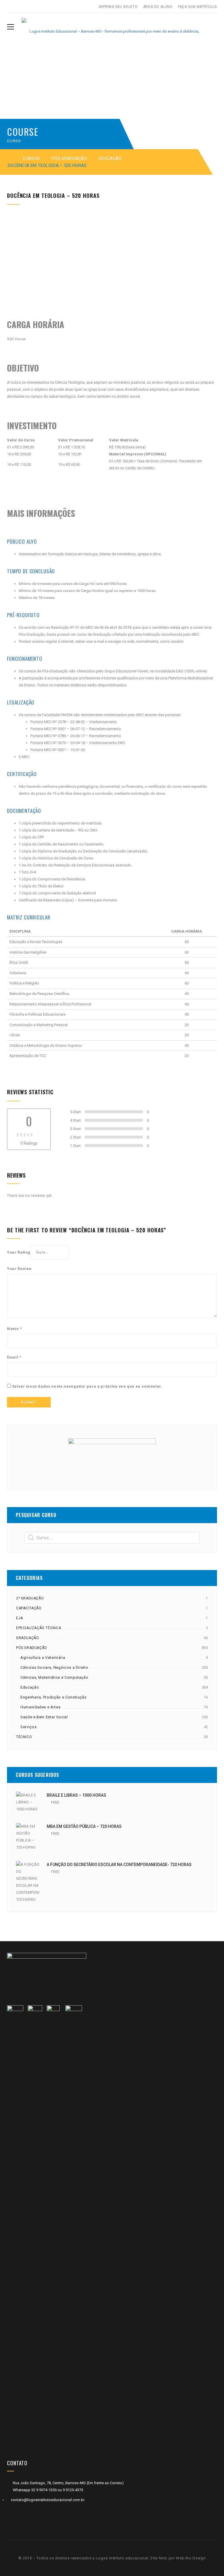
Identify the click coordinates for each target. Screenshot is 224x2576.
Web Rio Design (191, 2558)
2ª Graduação (30, 1598)
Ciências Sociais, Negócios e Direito (54, 1667)
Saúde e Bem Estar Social (44, 1717)
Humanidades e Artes (40, 1707)
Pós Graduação (69, 158)
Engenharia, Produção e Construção (54, 1697)
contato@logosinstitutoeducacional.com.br (48, 2500)
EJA (20, 1618)
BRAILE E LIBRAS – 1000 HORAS (76, 1795)
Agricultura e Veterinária (43, 1658)
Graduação (27, 1638)
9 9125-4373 (72, 2490)
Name (14, 1329)
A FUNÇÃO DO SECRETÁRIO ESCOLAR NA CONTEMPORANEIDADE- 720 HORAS (119, 1865)
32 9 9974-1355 (44, 2490)
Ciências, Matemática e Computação (54, 1677)
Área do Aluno (158, 7)
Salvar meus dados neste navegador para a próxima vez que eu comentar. (87, 1386)
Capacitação (29, 1608)
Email (14, 1357)
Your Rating (19, 1252)
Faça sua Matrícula (197, 7)
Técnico (24, 1737)
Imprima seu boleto (118, 7)
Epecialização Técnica (39, 1628)
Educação (110, 158)
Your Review (19, 1269)
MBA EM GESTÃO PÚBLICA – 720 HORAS (84, 1826)
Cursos (32, 158)
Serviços (28, 1727)
